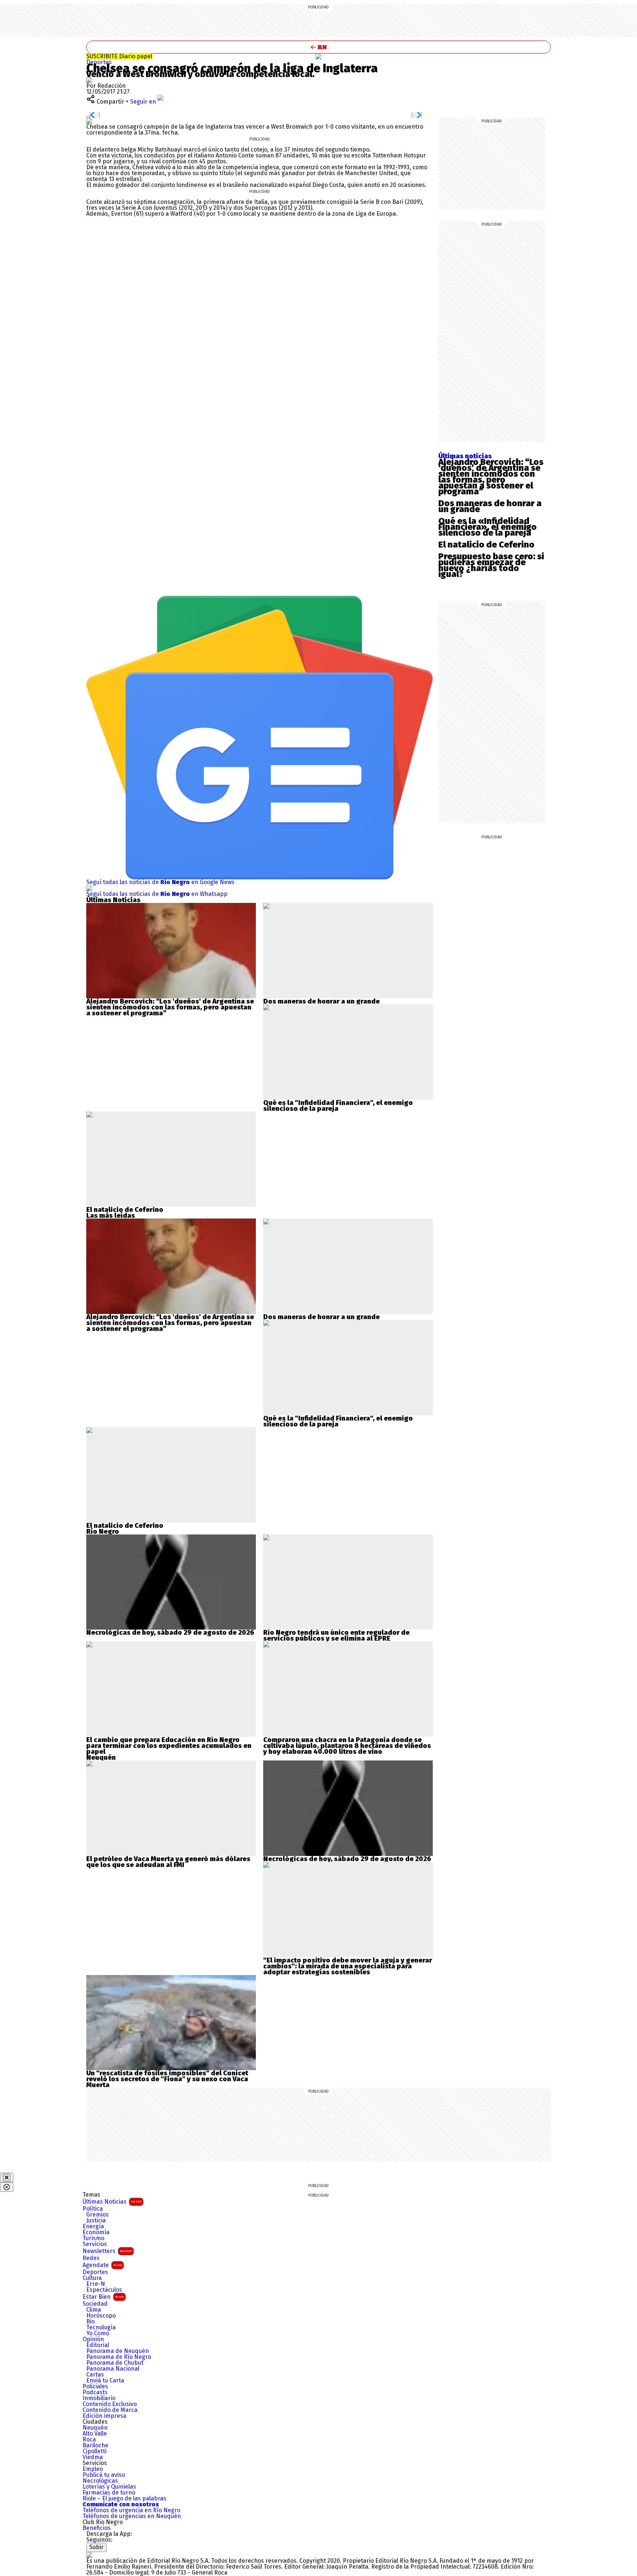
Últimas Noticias (112, 2202)
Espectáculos (104, 2290)
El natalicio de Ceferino (486, 545)
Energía (93, 2226)
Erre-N (96, 2284)
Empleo (93, 2469)
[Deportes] (318, 56)
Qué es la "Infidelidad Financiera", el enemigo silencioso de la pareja (338, 1106)
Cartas (95, 2375)
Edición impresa (105, 2416)
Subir (96, 2547)
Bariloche (95, 2445)
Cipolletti (95, 2451)
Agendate (102, 2265)
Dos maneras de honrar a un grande (490, 506)
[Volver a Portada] (318, 47)
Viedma (93, 2457)
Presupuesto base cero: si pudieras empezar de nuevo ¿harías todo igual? (491, 565)
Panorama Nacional (113, 2369)
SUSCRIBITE (119, 56)
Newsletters (107, 2251)
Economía (96, 2232)
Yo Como (98, 2333)
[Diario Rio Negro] (89, 2555)
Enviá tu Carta (105, 2381)
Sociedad (95, 2304)
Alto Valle (95, 2434)
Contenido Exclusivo (110, 2404)
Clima (94, 2310)
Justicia (96, 2221)
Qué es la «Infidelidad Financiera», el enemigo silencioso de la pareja (488, 527)
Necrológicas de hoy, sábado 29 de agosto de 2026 (170, 1633)
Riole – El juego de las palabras (124, 2499)
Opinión (93, 2339)
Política (93, 2209)
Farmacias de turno (109, 2493)
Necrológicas (100, 2481)
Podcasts (95, 2392)
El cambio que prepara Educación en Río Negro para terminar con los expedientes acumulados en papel (169, 1746)
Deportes (99, 62)
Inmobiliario (99, 2398)
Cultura (92, 2278)
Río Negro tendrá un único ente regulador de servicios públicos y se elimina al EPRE (336, 1635)
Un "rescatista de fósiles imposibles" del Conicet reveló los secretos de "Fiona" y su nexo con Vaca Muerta (167, 2079)
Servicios (95, 2244)
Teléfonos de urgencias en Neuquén (132, 2516)
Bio (90, 2322)
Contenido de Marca (110, 2410)
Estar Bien (103, 2297)
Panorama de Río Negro (119, 2357)
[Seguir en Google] (89, 121)
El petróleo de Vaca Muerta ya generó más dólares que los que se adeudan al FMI (168, 1862)
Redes (91, 2258)
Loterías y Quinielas (109, 2487)
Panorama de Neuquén (118, 2351)
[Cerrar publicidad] (7, 2177)
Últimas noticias (465, 456)
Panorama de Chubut (115, 2363)
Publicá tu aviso (104, 2475)
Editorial (98, 2345)
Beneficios (97, 2528)
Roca (89, 2440)
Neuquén (95, 2428)
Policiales (95, 2386)
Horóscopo (101, 2316)
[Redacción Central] (89, 80)
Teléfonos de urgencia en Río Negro (131, 2510)
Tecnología (101, 2328)
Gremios (98, 2215)
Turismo (93, 2238)
